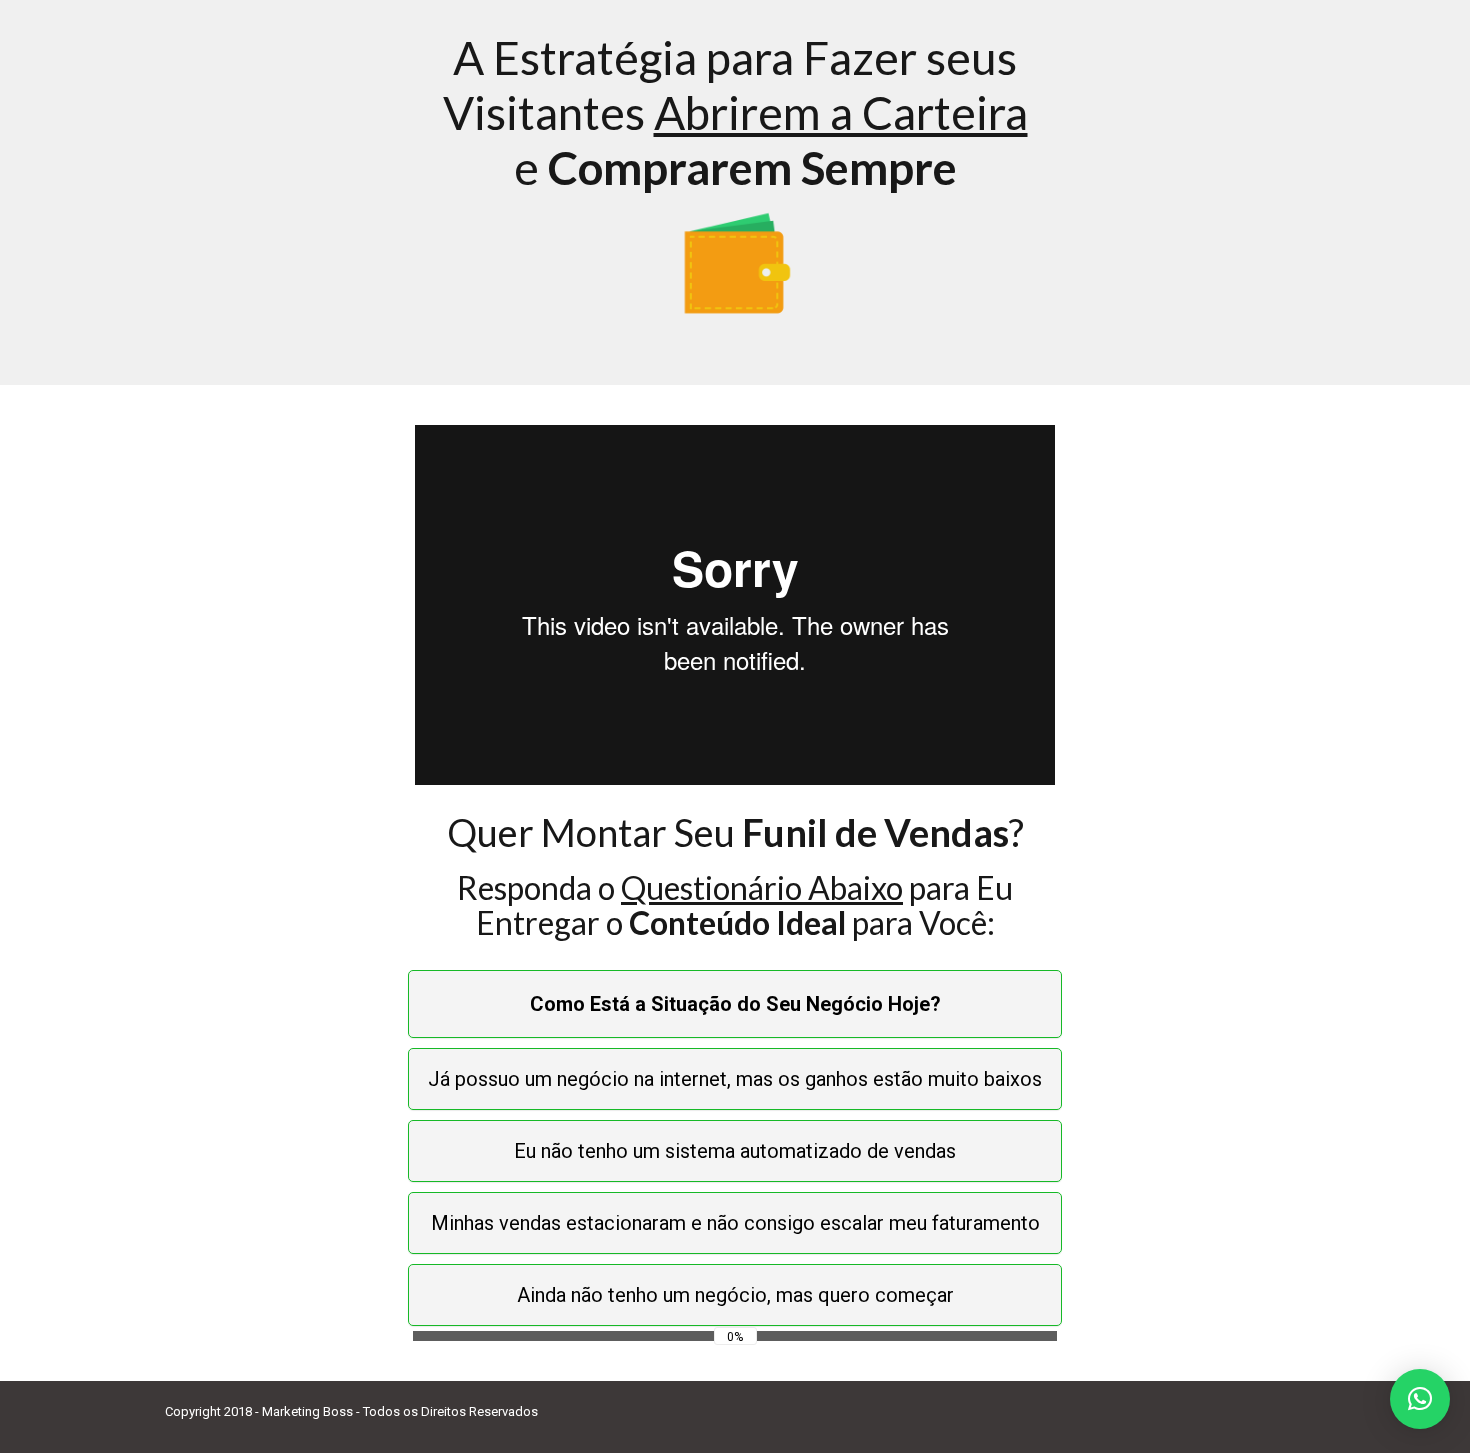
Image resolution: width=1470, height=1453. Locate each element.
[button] (1420, 1399)
